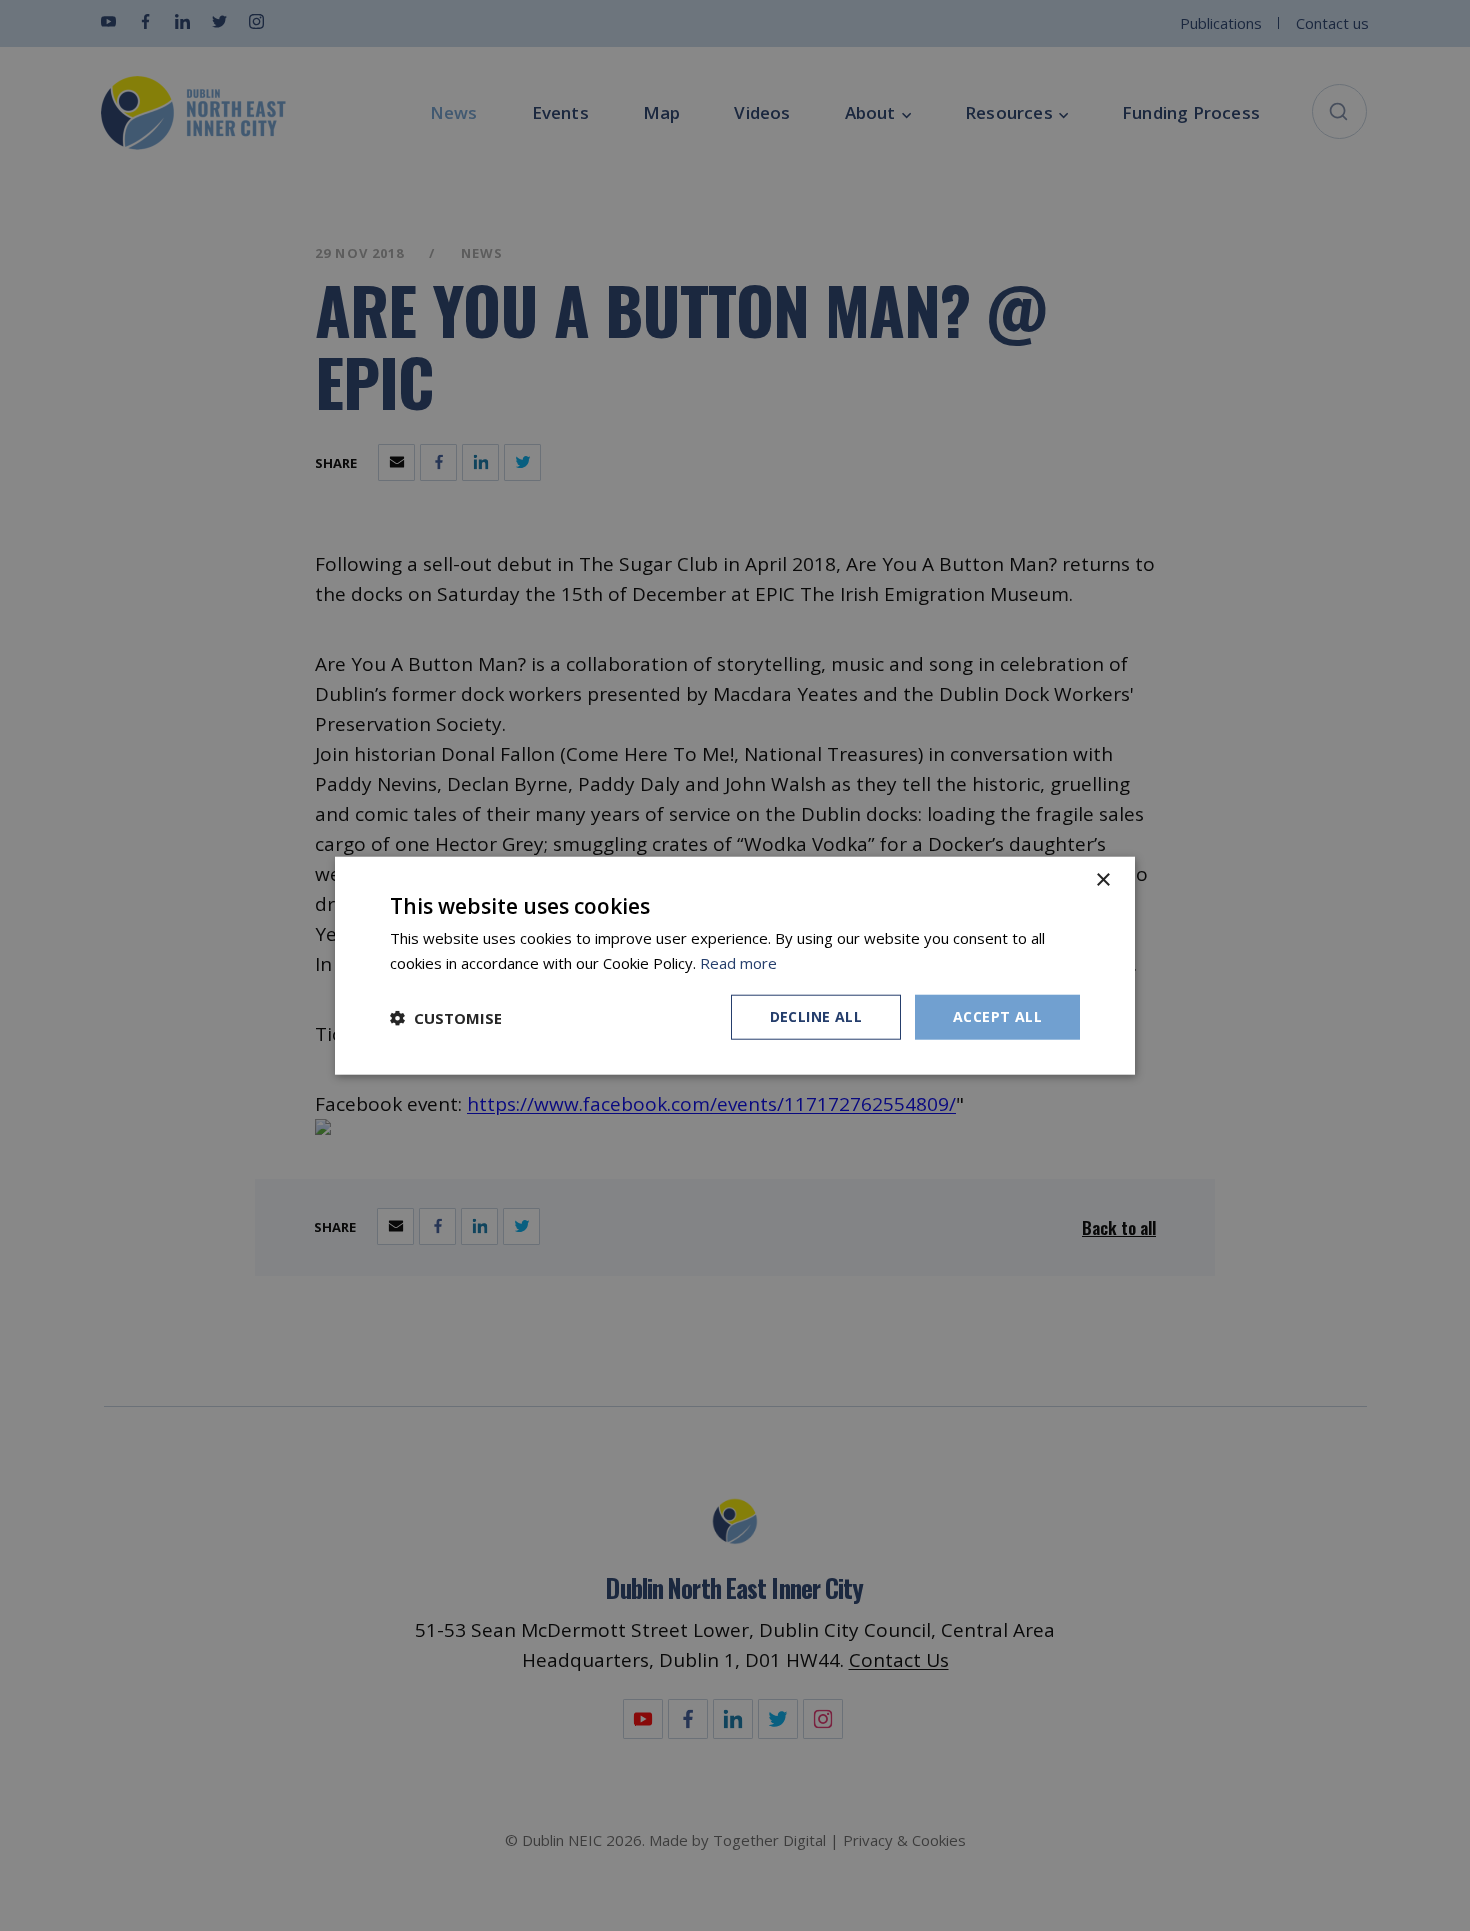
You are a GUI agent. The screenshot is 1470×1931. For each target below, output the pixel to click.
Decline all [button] (816, 1016)
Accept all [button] (997, 1016)
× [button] (1102, 879)
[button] (446, 1017)
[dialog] (735, 965)
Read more (738, 962)
